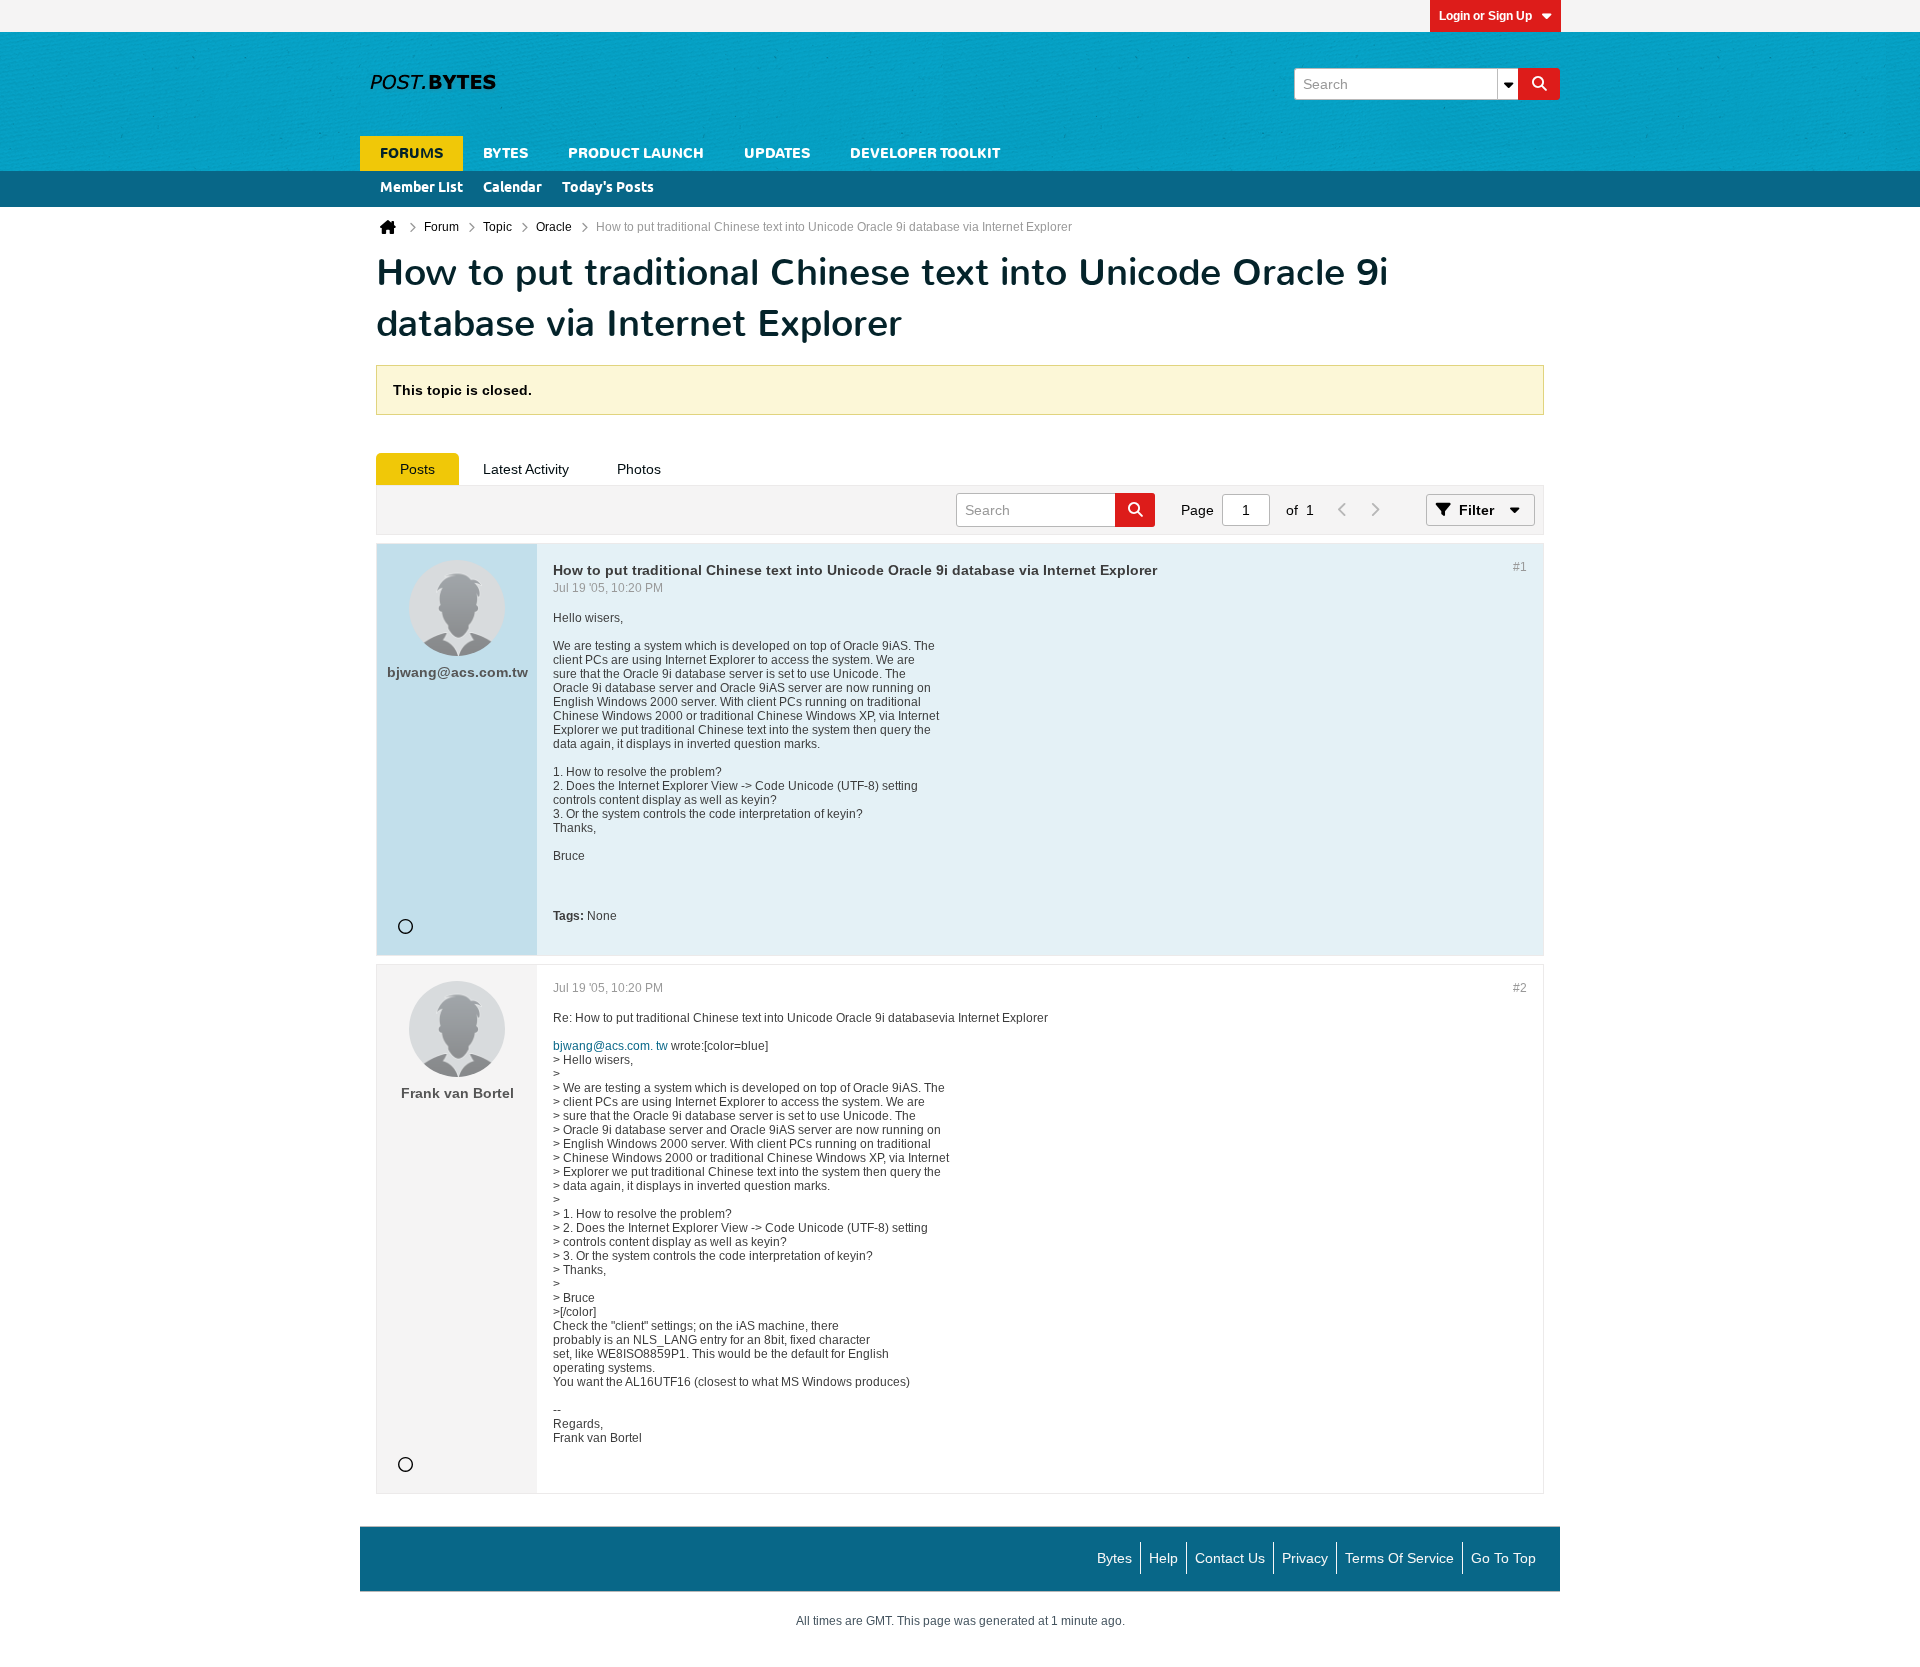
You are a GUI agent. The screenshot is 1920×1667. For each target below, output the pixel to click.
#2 (1520, 988)
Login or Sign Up (1485, 16)
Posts (417, 469)
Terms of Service (1399, 1558)
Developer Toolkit (925, 153)
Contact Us (1230, 1558)
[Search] (1539, 84)
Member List (421, 188)
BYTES (505, 153)
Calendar (512, 188)
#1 (1520, 567)
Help (1163, 1558)
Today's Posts (608, 188)
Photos (639, 469)
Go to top (1503, 1558)
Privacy (1305, 1558)
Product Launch (636, 153)
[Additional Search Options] (1508, 84)
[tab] (417, 469)
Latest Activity (526, 469)
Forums (411, 153)
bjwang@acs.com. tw (610, 1046)
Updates (777, 153)
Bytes (1114, 1558)
